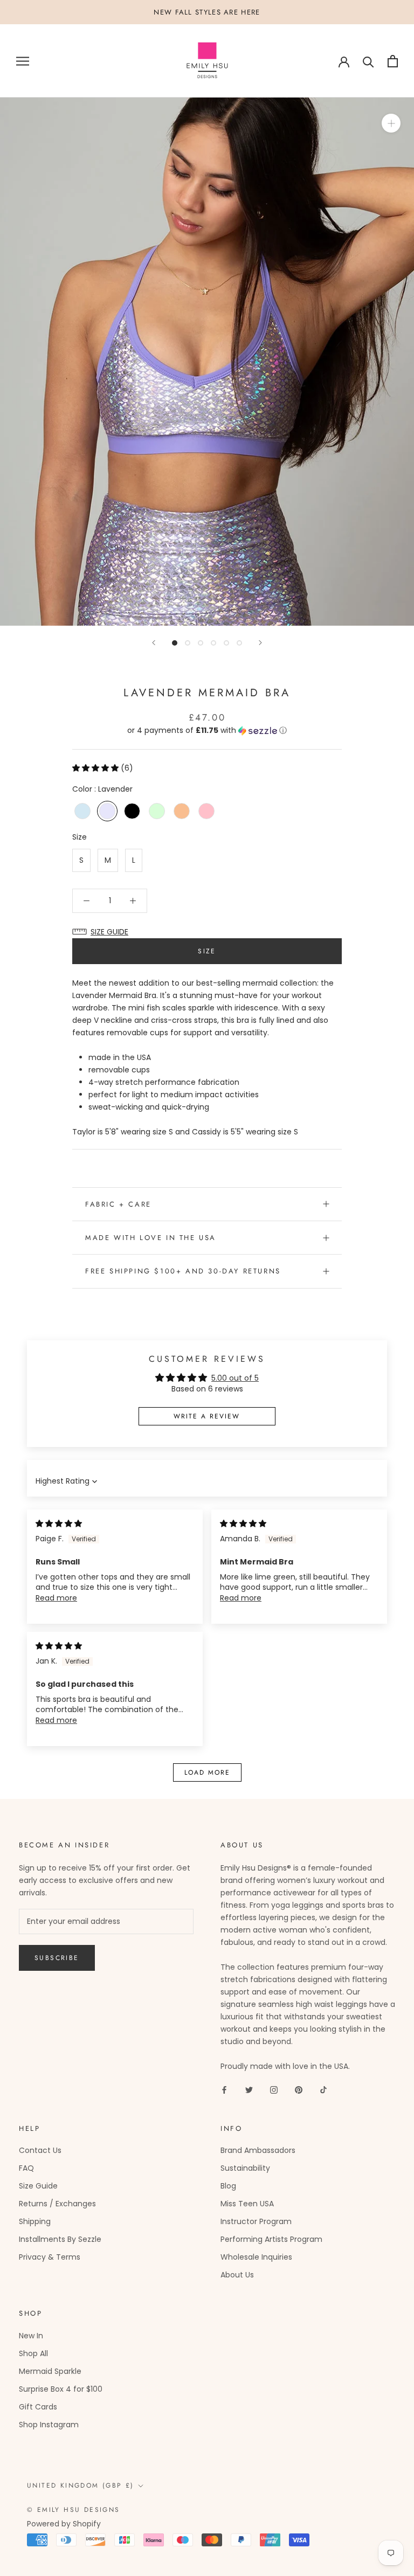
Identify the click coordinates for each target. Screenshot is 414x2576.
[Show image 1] (175, 643)
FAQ (26, 2168)
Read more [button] (56, 1598)
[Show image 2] (188, 643)
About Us (237, 2275)
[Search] (368, 61)
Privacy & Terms (50, 2257)
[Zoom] (391, 123)
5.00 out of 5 (235, 1378)
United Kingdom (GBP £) (81, 2485)
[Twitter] (249, 2090)
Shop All (33, 2353)
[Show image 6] (239, 643)
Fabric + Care (118, 1204)
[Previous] (154, 643)
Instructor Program (256, 2221)
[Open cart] (393, 61)
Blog (228, 2186)
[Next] (260, 643)
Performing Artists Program (271, 2239)
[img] (59, 1524)
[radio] (82, 811)
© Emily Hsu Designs (74, 2510)
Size (80, 837)
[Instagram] (274, 2090)
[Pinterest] (299, 2090)
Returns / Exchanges (57, 2204)
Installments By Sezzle (60, 2239)
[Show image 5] (226, 643)
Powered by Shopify (64, 2524)
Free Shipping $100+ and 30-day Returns (183, 1271)
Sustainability (245, 2168)
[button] (207, 730)
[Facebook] (224, 2090)
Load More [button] (207, 1772)
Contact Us (40, 2150)
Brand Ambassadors (258, 2150)
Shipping (35, 2221)
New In (31, 2336)
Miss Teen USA (247, 2204)
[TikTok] (323, 2090)
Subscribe (57, 1958)
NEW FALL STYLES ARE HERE (207, 12)
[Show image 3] (201, 643)
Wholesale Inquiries (256, 2257)
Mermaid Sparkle (50, 2371)
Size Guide (38, 2186)
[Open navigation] (23, 61)
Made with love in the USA (151, 1238)
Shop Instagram (49, 2425)
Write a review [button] (207, 1416)
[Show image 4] (213, 643)
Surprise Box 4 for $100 (61, 2389)
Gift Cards (38, 2407)
